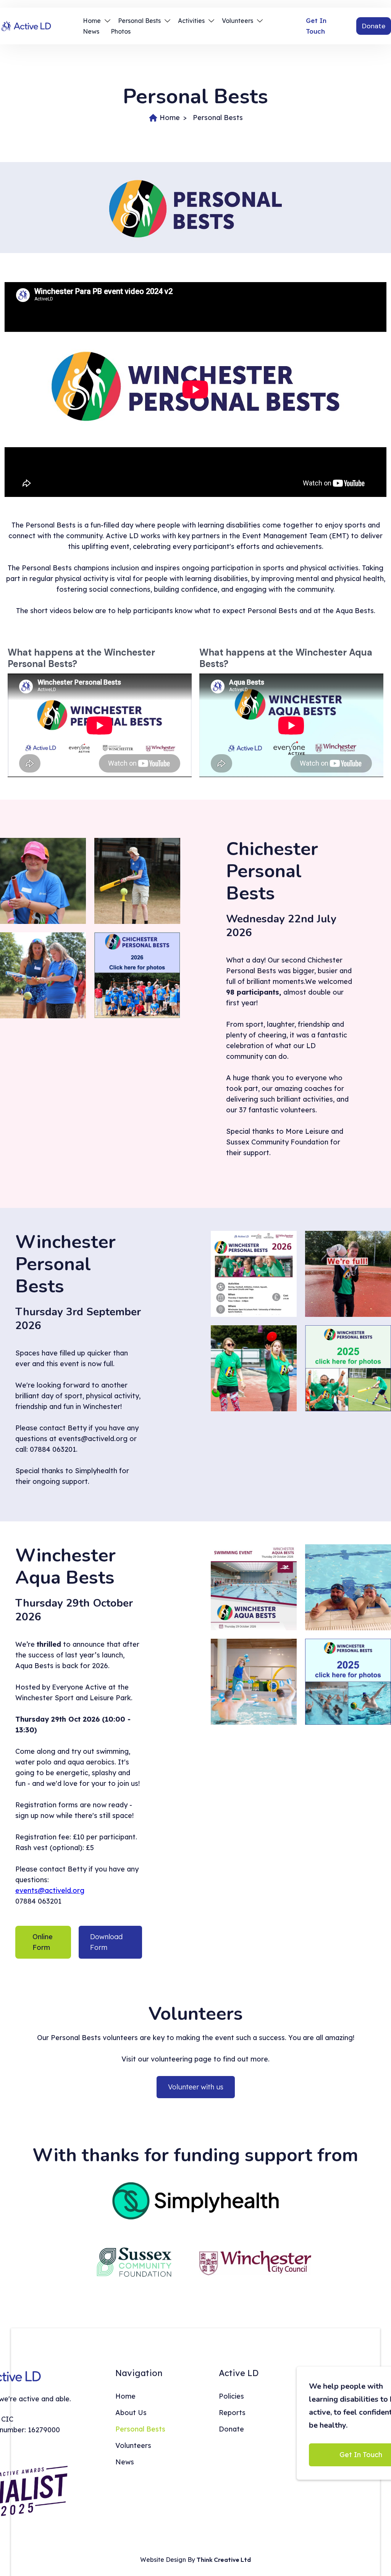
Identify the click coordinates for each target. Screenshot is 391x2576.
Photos (121, 31)
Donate (374, 26)
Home (170, 118)
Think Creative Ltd (224, 2560)
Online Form (43, 1942)
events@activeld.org (50, 1890)
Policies (231, 2396)
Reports (232, 2413)
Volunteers (133, 2445)
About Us (131, 2413)
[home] (34, 26)
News (91, 31)
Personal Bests (218, 118)
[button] (99, 21)
